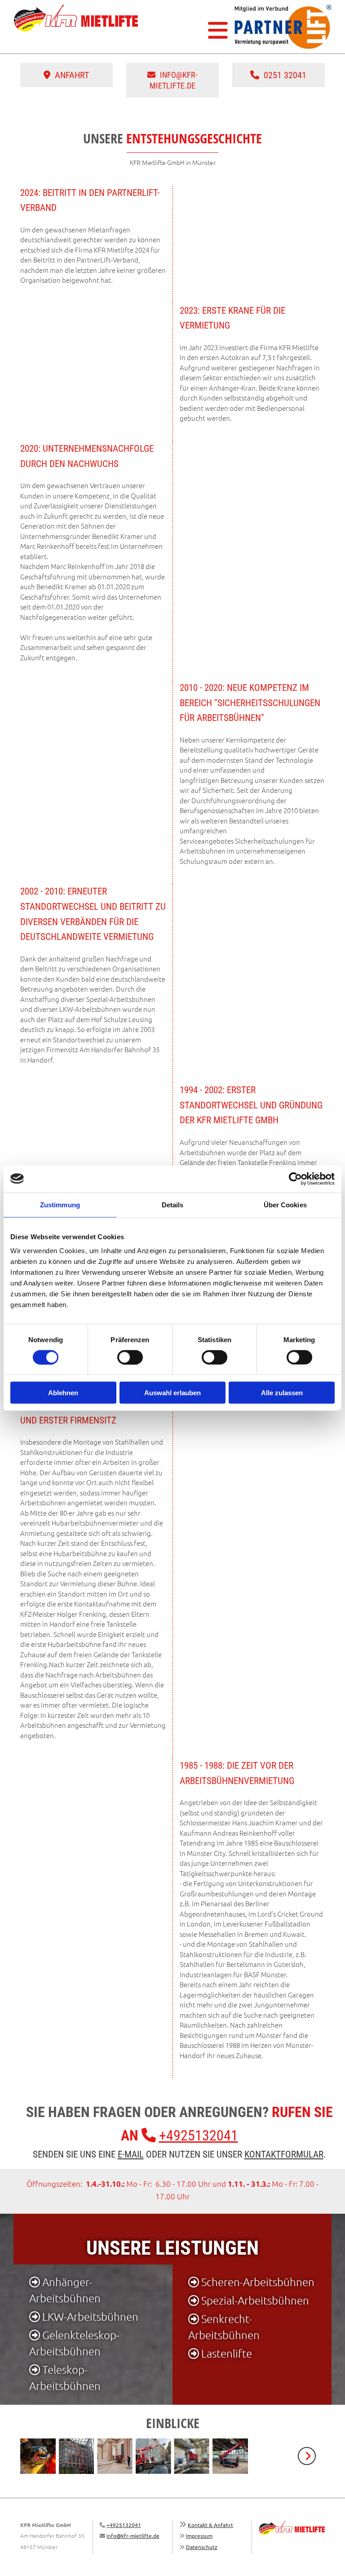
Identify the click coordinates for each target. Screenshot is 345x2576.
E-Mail (131, 2154)
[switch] (130, 1357)
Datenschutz (202, 2547)
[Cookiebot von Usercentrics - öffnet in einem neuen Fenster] (295, 1179)
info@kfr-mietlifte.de (133, 2536)
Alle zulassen (282, 1393)
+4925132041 (199, 2136)
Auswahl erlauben (172, 1393)
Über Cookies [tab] (285, 1204)
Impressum (199, 2536)
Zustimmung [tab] (60, 1204)
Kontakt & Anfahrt (210, 2525)
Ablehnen (63, 1393)
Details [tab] (173, 1204)
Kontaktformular (284, 2154)
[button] (190, 30)
